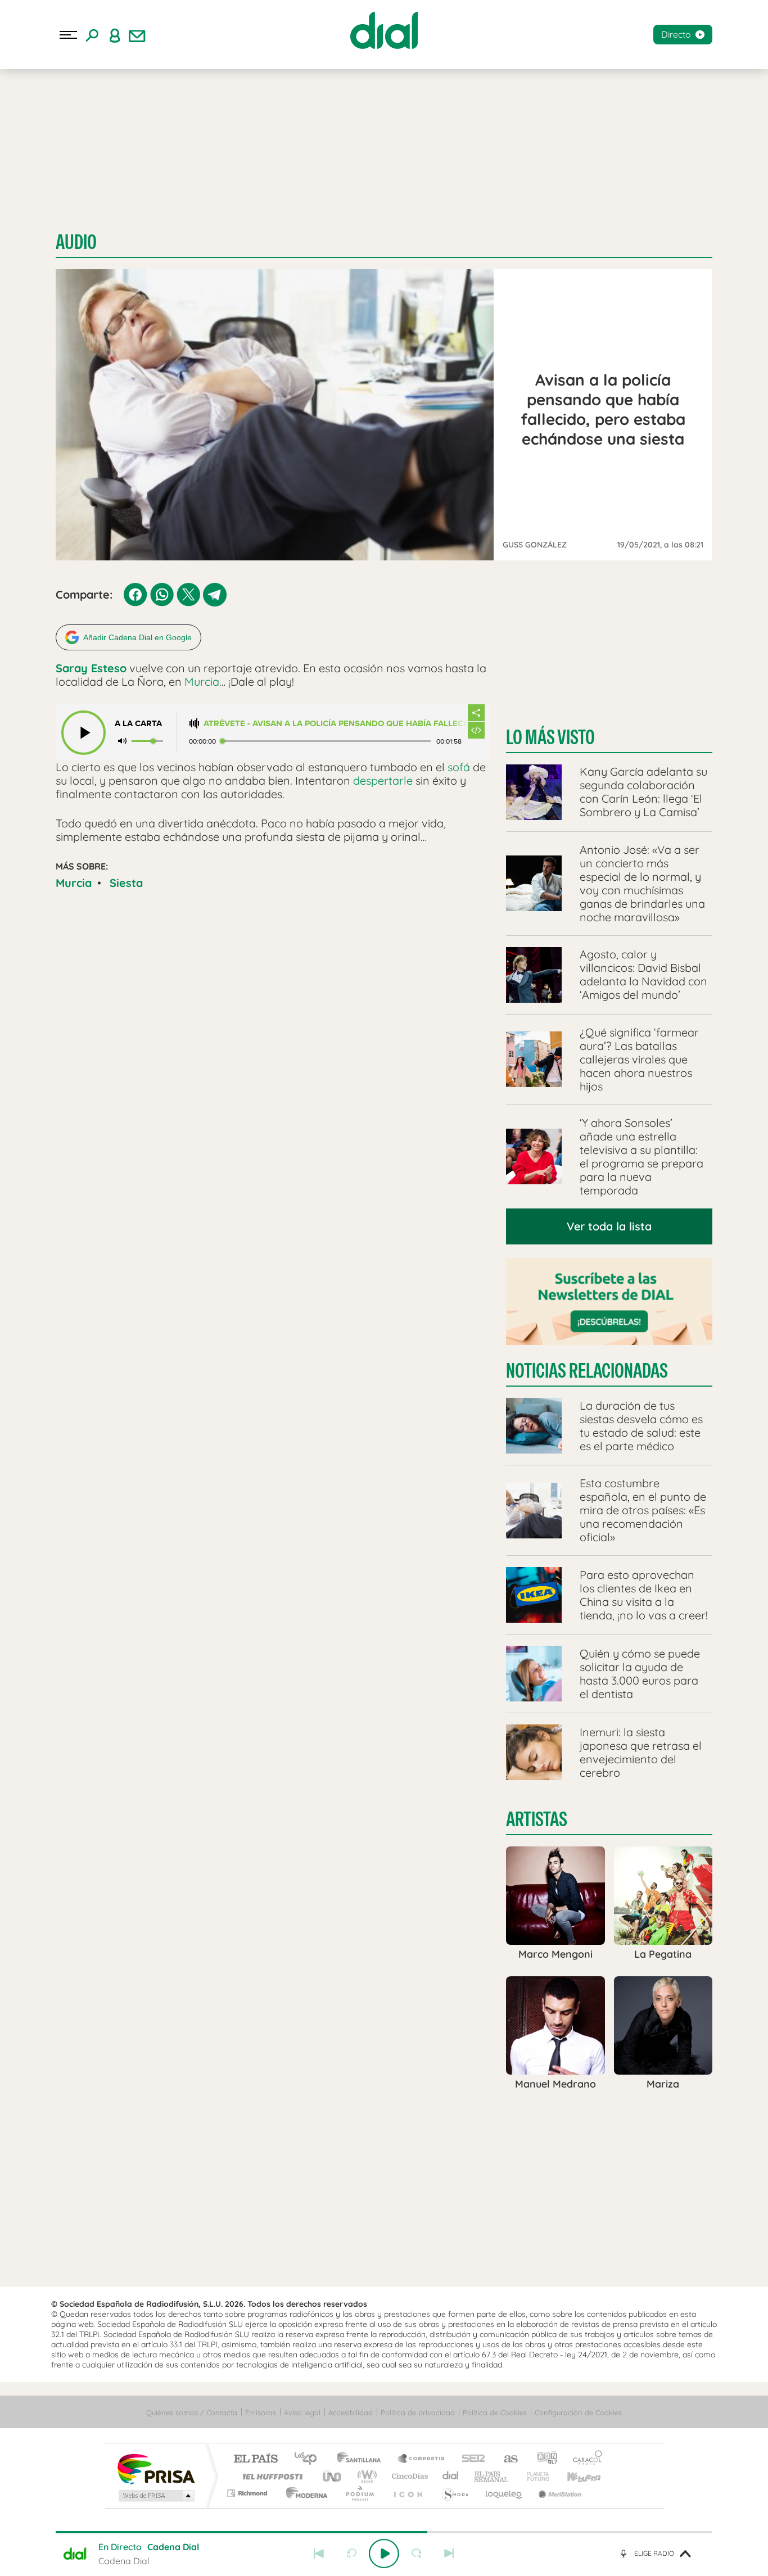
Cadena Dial (451, 2476)
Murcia (202, 682)
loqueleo (504, 2493)
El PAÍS (256, 2459)
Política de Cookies (495, 2412)
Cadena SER (470, 2459)
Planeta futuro (534, 2476)
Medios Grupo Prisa (155, 2496)
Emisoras (261, 2412)
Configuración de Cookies (578, 2412)
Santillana (362, 2459)
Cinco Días (408, 2476)
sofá (459, 767)
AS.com (506, 2459)
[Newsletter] (137, 35)
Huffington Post (270, 2476)
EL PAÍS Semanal (492, 2476)
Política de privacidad (418, 2412)
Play (384, 2554)
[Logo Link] (384, 30)
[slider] (384, 2532)
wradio (365, 2476)
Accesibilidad (351, 2412)
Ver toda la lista (609, 1226)
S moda (455, 2493)
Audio (76, 242)
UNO (333, 2476)
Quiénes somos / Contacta (192, 2412)
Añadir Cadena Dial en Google (137, 637)
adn (543, 2459)
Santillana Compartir (422, 2459)
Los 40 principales (310, 2459)
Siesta (126, 883)
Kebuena (574, 2476)
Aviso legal (302, 2412)
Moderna (304, 2493)
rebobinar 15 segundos (351, 2554)
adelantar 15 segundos (417, 2554)
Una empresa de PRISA (156, 2468)
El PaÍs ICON (408, 2493)
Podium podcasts (359, 2493)
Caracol (584, 2459)
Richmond (249, 2493)
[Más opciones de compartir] (476, 713)
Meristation (558, 2493)
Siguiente (449, 2554)
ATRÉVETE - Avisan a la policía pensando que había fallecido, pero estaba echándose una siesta (335, 724)
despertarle (383, 780)
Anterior (319, 2554)
